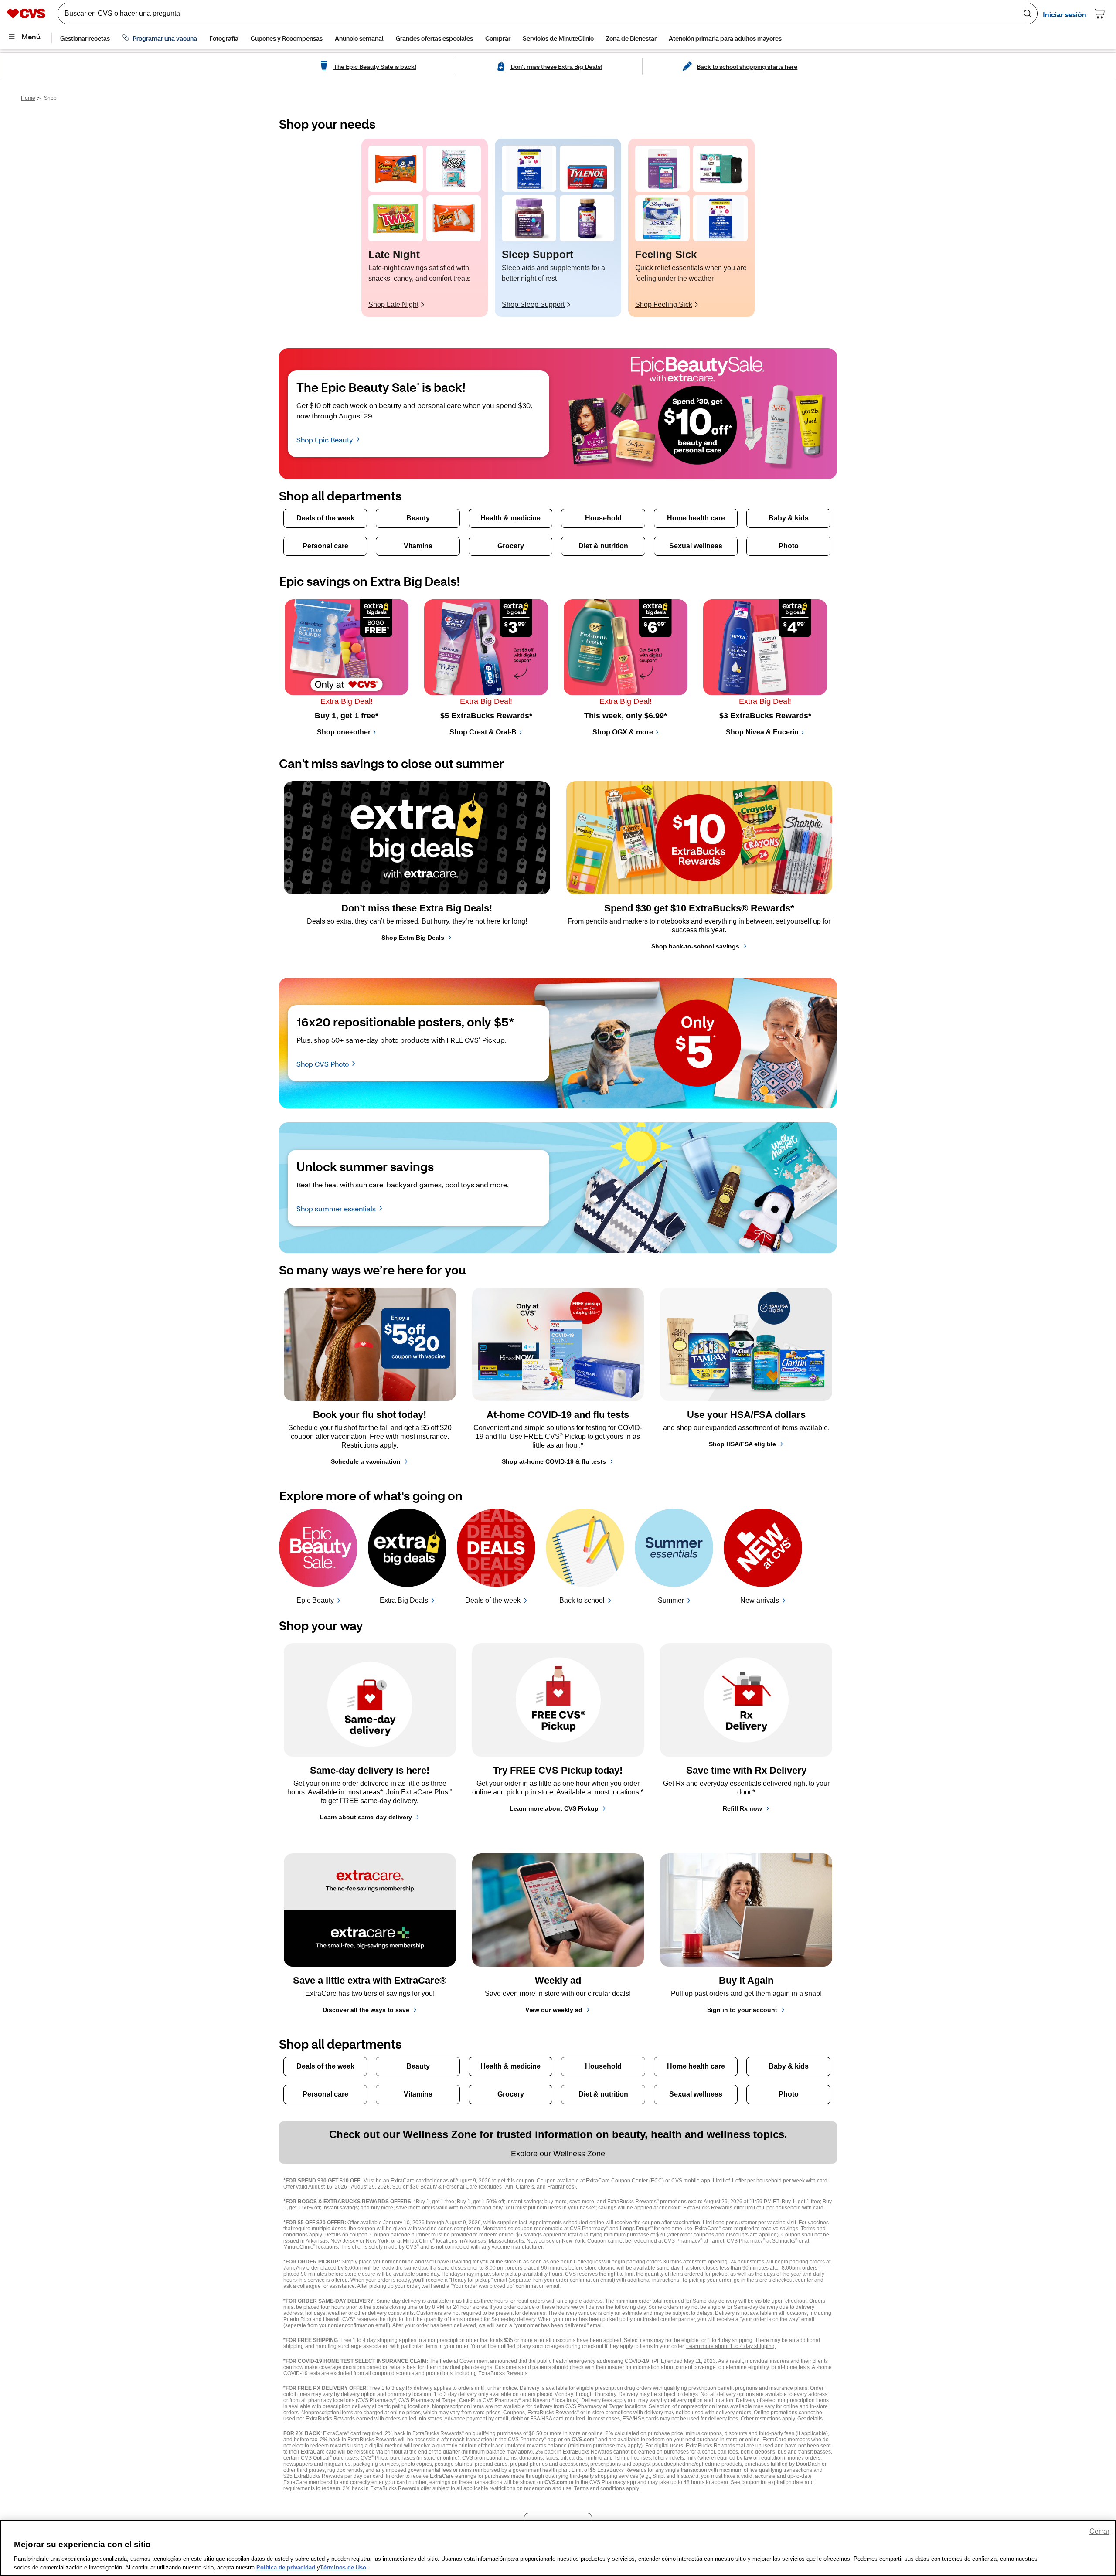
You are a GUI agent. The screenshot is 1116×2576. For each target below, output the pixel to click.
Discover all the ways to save (366, 2010)
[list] (558, 228)
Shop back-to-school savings (695, 946)
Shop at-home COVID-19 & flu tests (554, 1461)
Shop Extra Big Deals (413, 938)
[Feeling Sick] (662, 169)
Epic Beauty (315, 1600)
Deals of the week (493, 1600)
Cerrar (1099, 2531)
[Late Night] (396, 169)
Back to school (582, 1600)
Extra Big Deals (404, 1600)
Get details (810, 2419)
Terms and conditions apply (606, 2488)
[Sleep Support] (529, 169)
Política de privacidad (286, 2567)
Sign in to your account (742, 2010)
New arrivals (760, 1600)
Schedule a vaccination (366, 1461)
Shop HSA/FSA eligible (742, 1444)
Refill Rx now (742, 1808)
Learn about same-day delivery (366, 1817)
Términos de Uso (343, 2567)
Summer (671, 1600)
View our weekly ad (554, 2010)
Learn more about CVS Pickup (554, 1808)
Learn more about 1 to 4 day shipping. (731, 2346)
